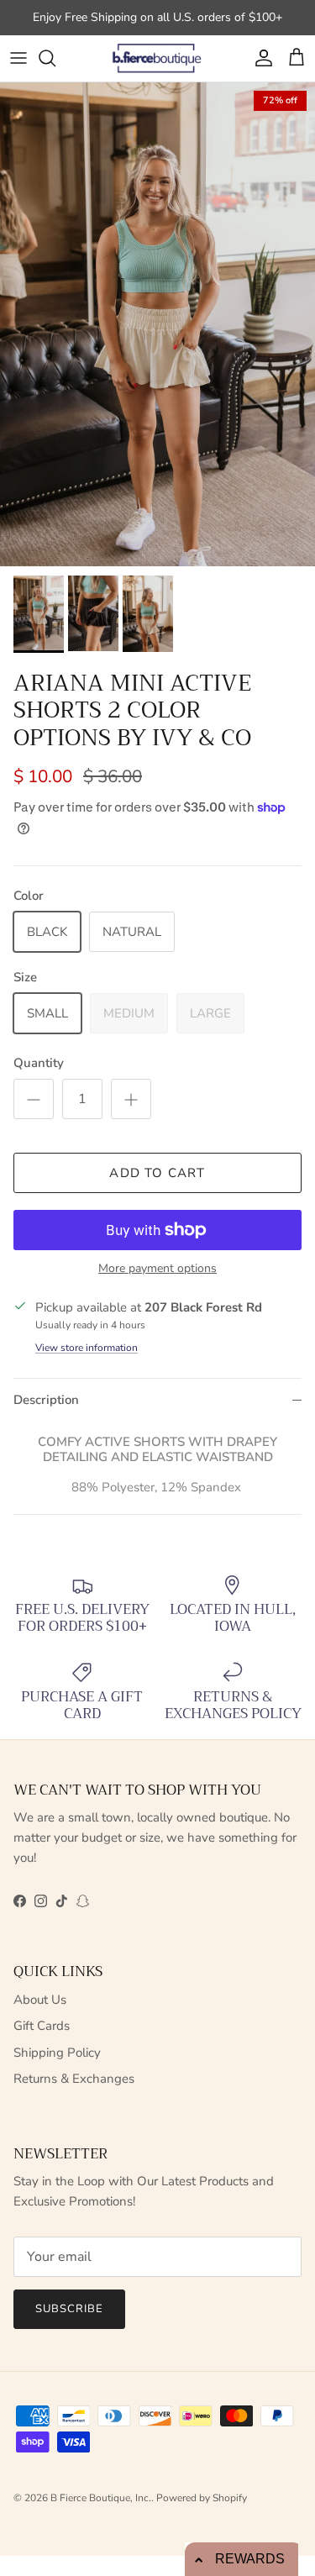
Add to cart (157, 1173)
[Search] (55, 58)
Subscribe (69, 2309)
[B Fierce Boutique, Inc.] (157, 58)
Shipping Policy (57, 2053)
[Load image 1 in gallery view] (157, 325)
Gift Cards (42, 2026)
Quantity (39, 1063)
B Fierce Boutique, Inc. (101, 2498)
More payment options (157, 1269)
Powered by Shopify (202, 2498)
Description (46, 1400)
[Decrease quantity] (34, 1099)
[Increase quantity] (131, 1099)
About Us (40, 2000)
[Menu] (18, 58)
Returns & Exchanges (74, 2079)
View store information (87, 1348)
